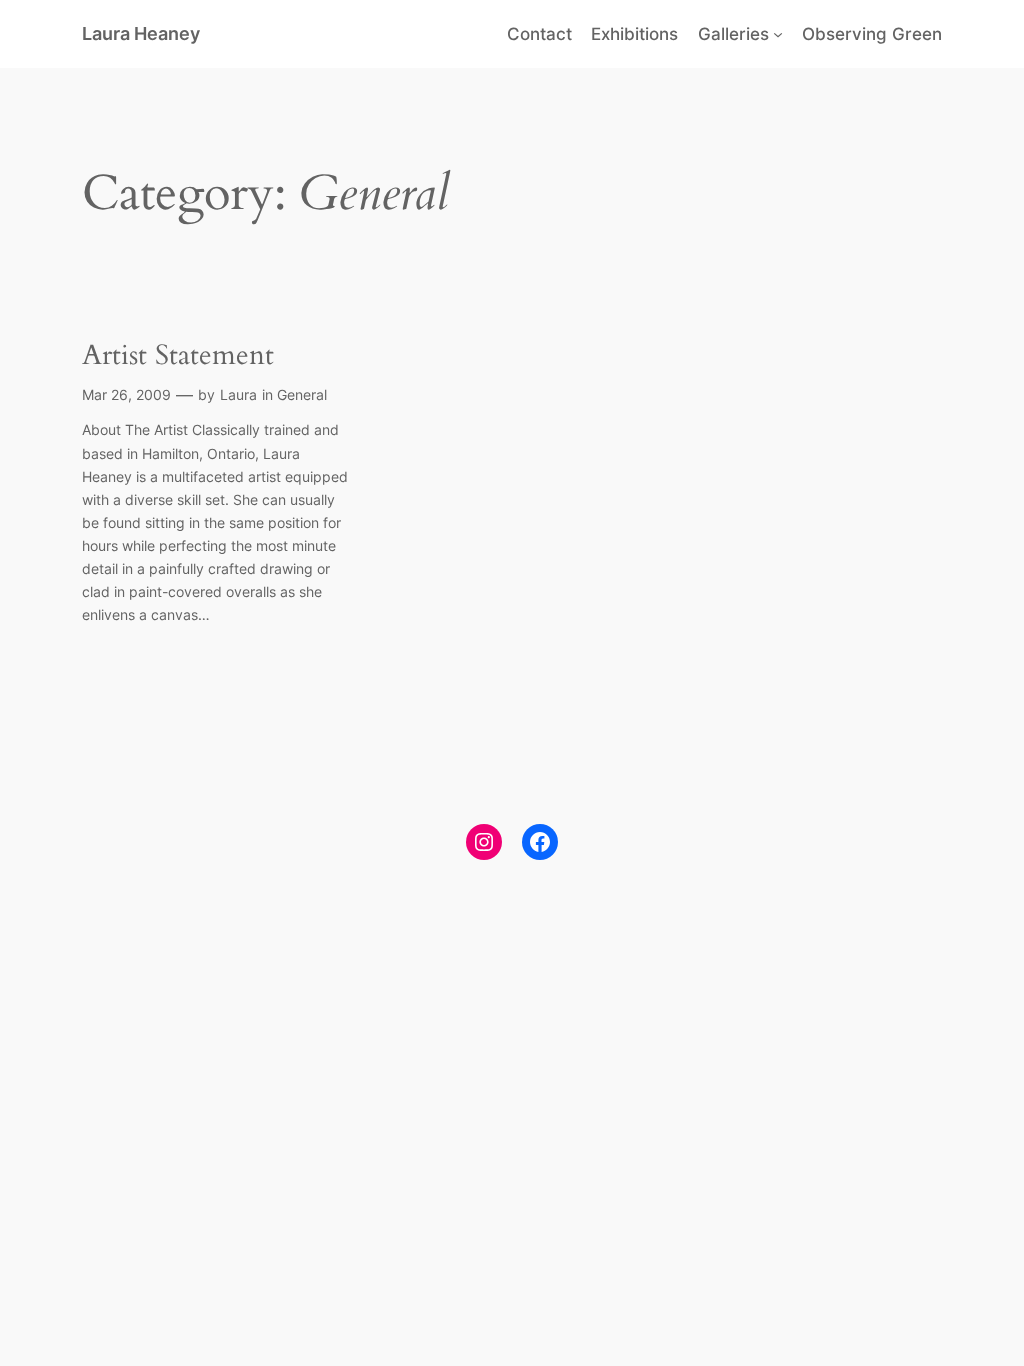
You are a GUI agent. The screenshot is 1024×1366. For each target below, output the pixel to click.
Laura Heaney (141, 33)
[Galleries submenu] (778, 34)
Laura (238, 394)
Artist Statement (178, 355)
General (302, 394)
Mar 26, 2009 (126, 394)
